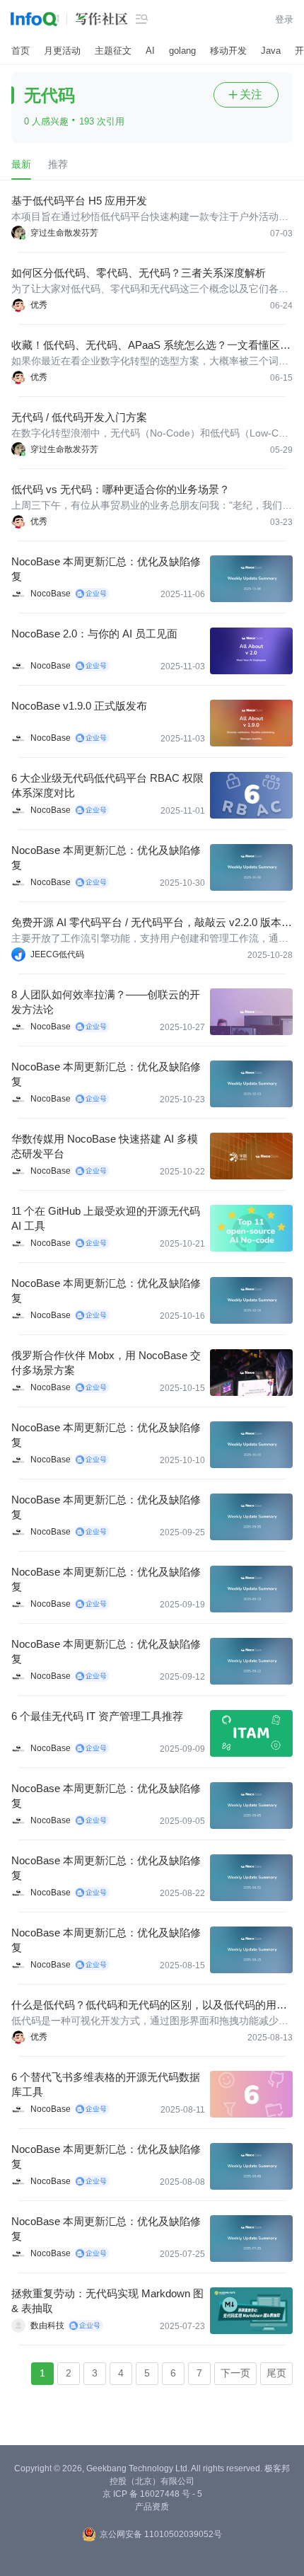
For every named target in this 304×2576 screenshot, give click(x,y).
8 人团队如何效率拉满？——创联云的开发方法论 (106, 1002)
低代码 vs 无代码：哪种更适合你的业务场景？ (121, 489)
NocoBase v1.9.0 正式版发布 (79, 706)
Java (271, 51)
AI (150, 51)
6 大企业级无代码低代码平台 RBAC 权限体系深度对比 (107, 785)
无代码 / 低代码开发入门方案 (79, 417)
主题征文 (113, 51)
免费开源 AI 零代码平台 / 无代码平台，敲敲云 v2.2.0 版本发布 (152, 923)
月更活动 (62, 51)
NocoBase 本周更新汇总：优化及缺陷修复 (106, 569)
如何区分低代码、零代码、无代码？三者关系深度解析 (139, 273)
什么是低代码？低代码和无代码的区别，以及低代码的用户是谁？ (149, 2005)
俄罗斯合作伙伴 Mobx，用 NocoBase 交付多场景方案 (106, 1363)
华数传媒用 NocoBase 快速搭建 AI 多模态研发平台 (105, 1146)
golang (182, 51)
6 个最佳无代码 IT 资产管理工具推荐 (97, 1716)
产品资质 (152, 2507)
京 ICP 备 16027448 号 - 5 (152, 2494)
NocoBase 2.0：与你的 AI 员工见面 (94, 634)
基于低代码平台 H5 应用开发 (79, 201)
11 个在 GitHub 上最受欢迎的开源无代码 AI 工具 (106, 1218)
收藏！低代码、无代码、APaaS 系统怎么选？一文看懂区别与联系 (151, 346)
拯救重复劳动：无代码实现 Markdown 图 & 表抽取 (107, 2301)
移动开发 (228, 51)
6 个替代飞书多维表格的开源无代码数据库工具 (106, 2084)
